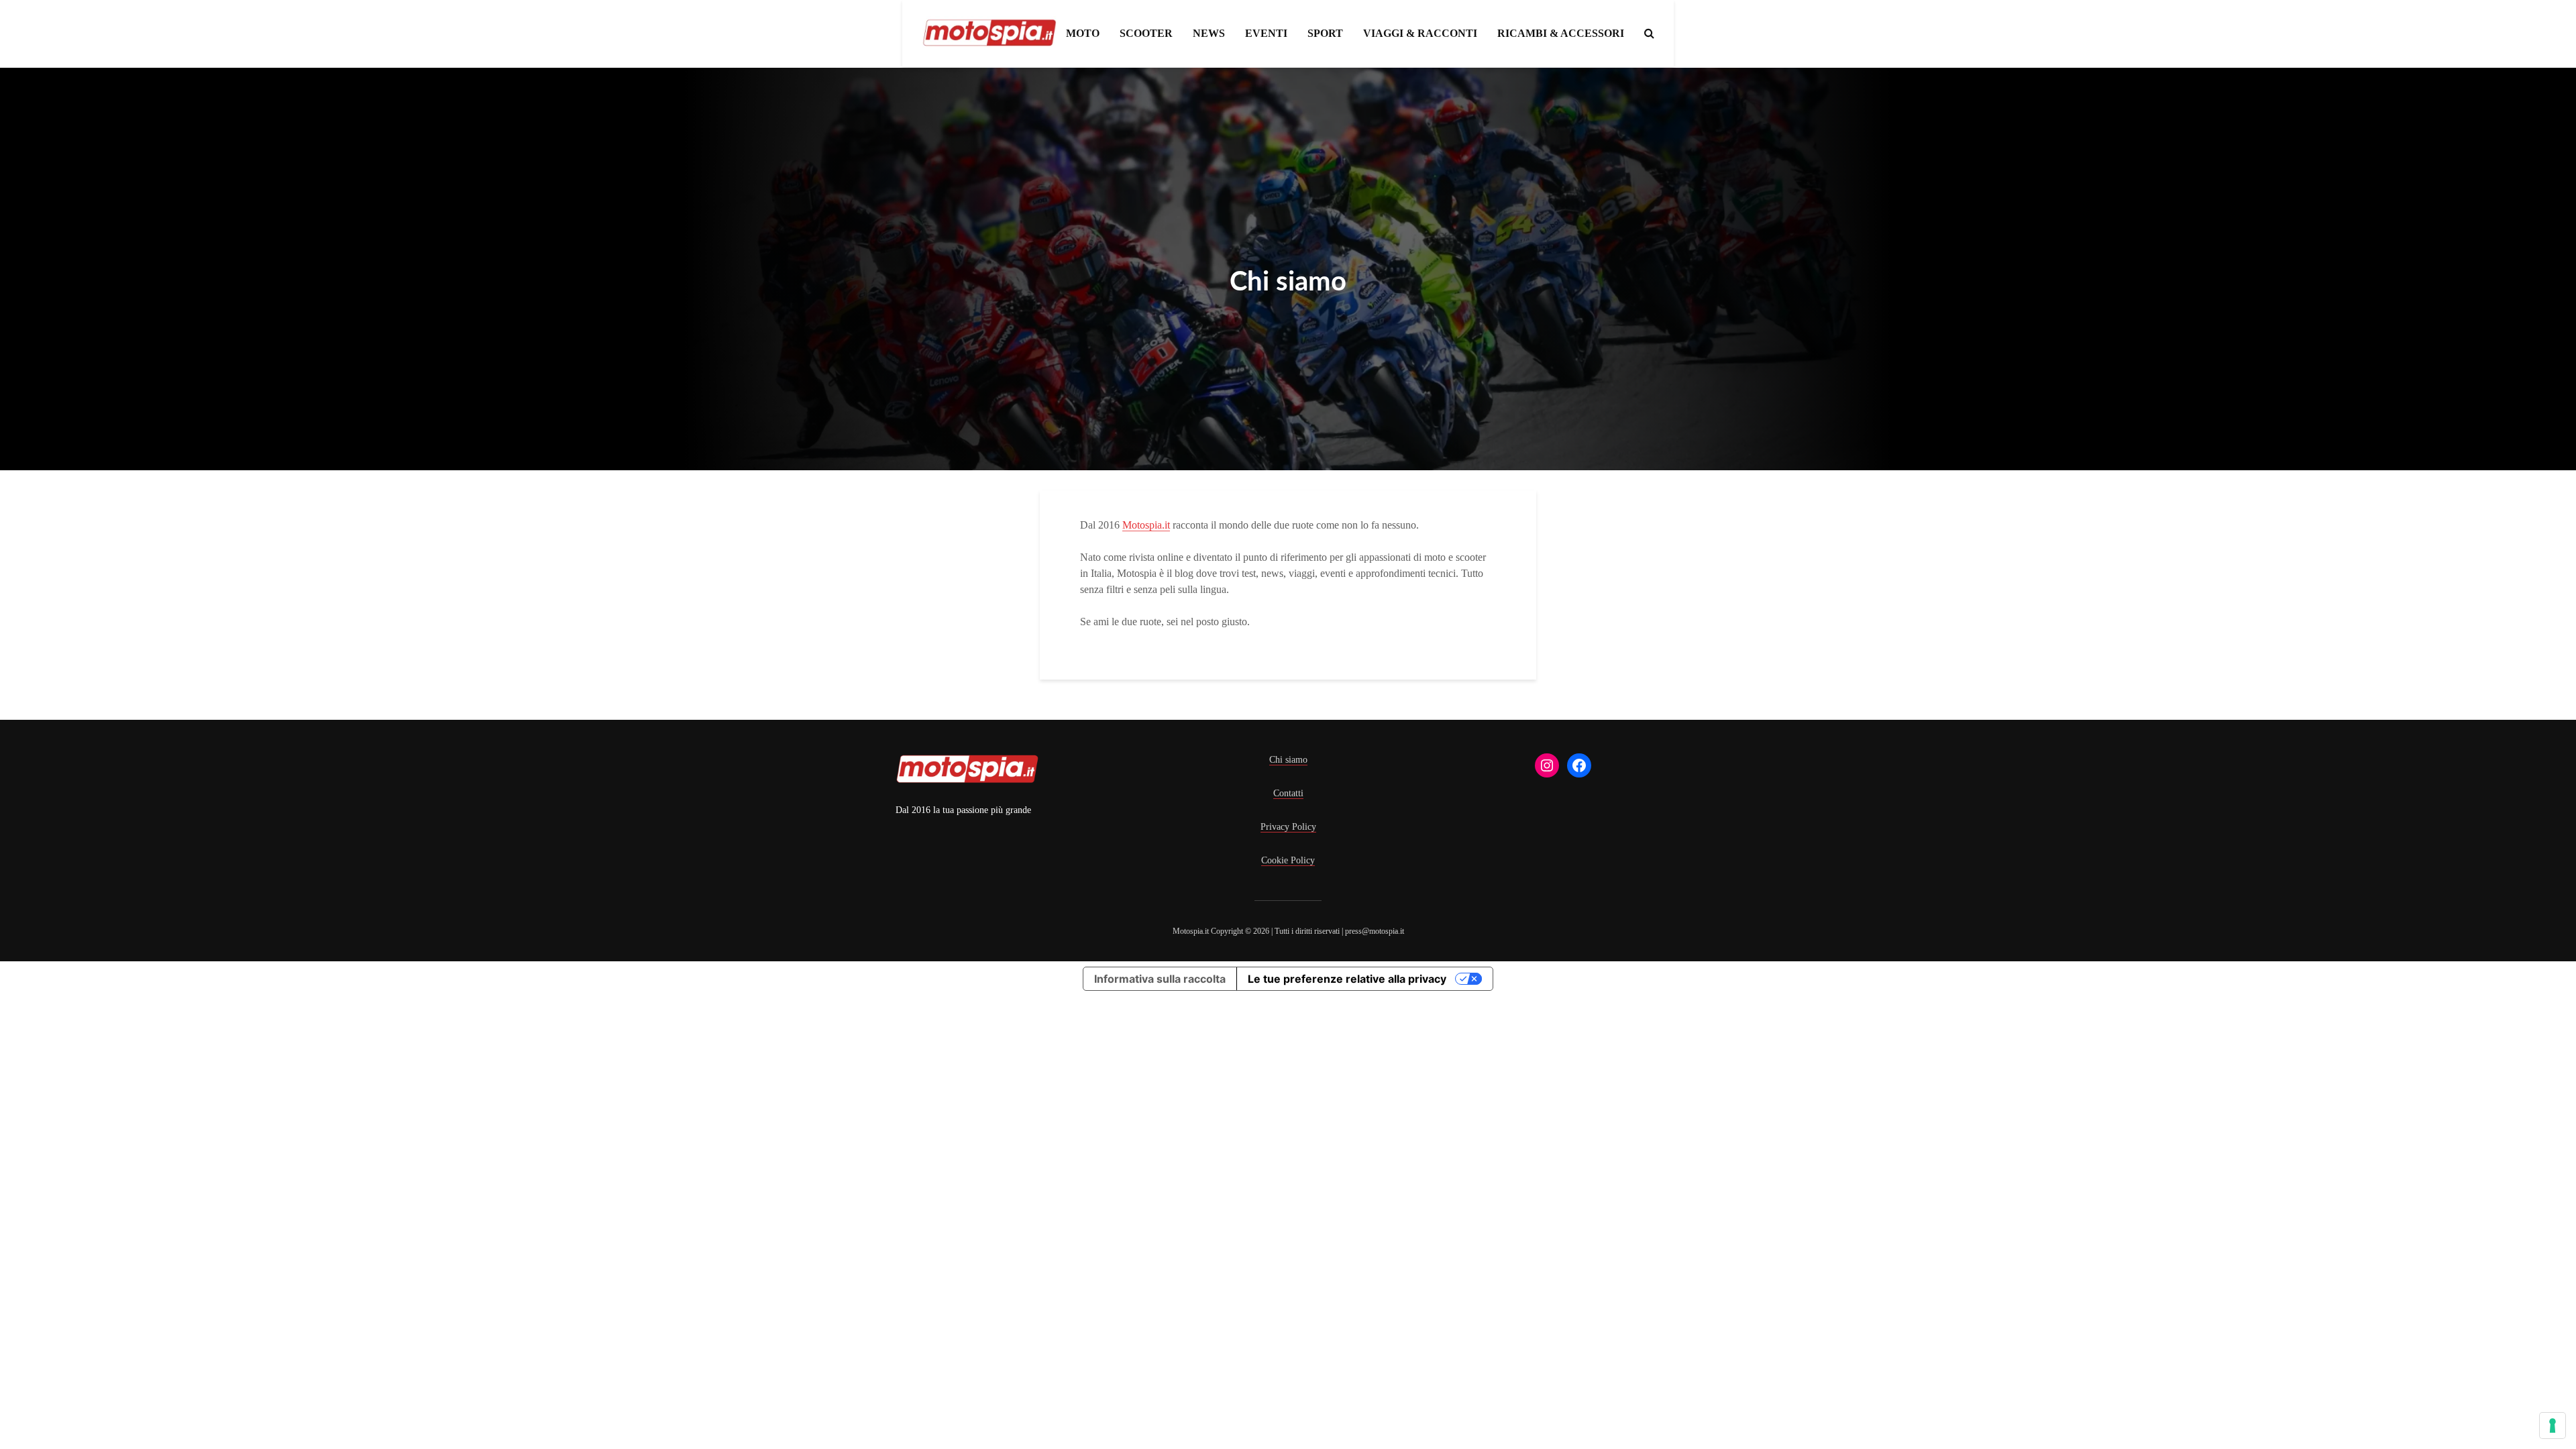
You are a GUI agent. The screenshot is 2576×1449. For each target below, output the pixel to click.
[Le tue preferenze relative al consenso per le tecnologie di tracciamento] (2553, 1426)
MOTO (1083, 33)
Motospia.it (1146, 525)
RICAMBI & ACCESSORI (1561, 33)
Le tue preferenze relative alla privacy (1347, 979)
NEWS (1209, 33)
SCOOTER (1146, 33)
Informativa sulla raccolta (1160, 979)
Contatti (1288, 793)
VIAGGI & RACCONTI (1420, 33)
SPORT (1325, 33)
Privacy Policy (1288, 827)
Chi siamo (1288, 760)
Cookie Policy (1288, 860)
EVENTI (1266, 33)
